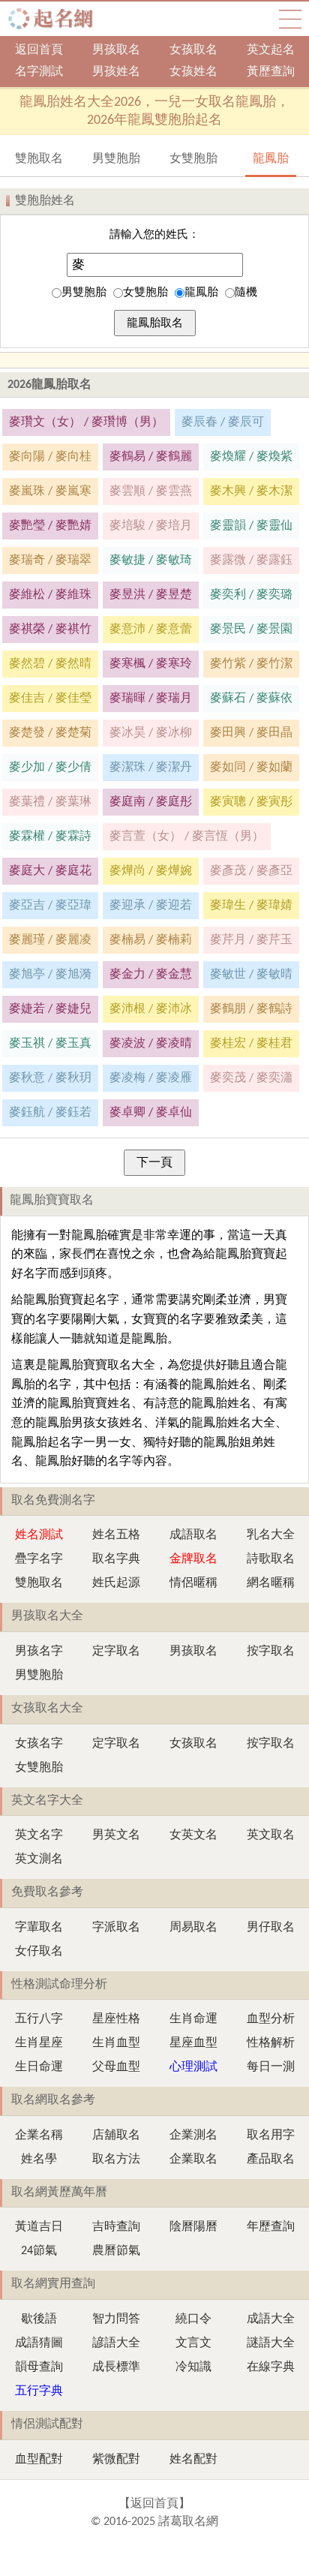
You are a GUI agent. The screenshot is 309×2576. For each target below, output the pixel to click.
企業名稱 (39, 2136)
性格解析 (271, 2043)
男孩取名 (116, 50)
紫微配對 (116, 2460)
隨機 (246, 293)
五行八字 (39, 2019)
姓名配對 (193, 2460)
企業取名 (193, 2160)
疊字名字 (39, 1559)
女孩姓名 (193, 72)
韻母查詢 (39, 2367)
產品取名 (271, 2160)
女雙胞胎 (145, 293)
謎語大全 (271, 2343)
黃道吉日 (39, 2227)
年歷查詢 (271, 2227)
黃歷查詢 (271, 72)
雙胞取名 (39, 1583)
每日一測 (271, 2067)
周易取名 (193, 1928)
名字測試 (39, 72)
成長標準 (116, 2367)
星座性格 (116, 2019)
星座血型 (193, 2043)
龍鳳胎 (201, 293)
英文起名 (271, 50)
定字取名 (116, 1652)
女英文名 (193, 1835)
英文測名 (39, 1859)
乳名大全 (271, 1535)
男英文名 (116, 1835)
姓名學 (39, 2160)
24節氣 (39, 2251)
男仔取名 (271, 1928)
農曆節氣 (116, 2251)
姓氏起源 (116, 1583)
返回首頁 (39, 50)
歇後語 (39, 2319)
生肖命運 (193, 2019)
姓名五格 (116, 1535)
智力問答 (116, 2319)
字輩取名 (39, 1928)
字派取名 (116, 1928)
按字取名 (271, 1652)
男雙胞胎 (84, 293)
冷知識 (193, 2367)
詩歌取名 (271, 1559)
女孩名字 (39, 1744)
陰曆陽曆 (193, 2227)
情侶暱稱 (193, 1583)
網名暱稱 (271, 1583)
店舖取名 (116, 2136)
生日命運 (39, 2067)
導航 (290, 19)
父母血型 (116, 2067)
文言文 (193, 2343)
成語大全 (271, 2319)
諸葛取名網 (55, 19)
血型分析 (271, 2019)
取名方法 (116, 2160)
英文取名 (271, 1835)
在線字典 (271, 2367)
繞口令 (193, 2319)
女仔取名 (39, 1952)
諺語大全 (116, 2343)
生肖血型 (116, 2043)
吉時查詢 (116, 2227)
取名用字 (271, 2136)
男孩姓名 (116, 72)
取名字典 (116, 1559)
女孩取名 (193, 50)
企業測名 (193, 2136)
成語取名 (193, 1535)
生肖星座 (39, 2043)
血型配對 (39, 2460)
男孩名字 (39, 1652)
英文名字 (39, 1835)
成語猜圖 (39, 2343)
